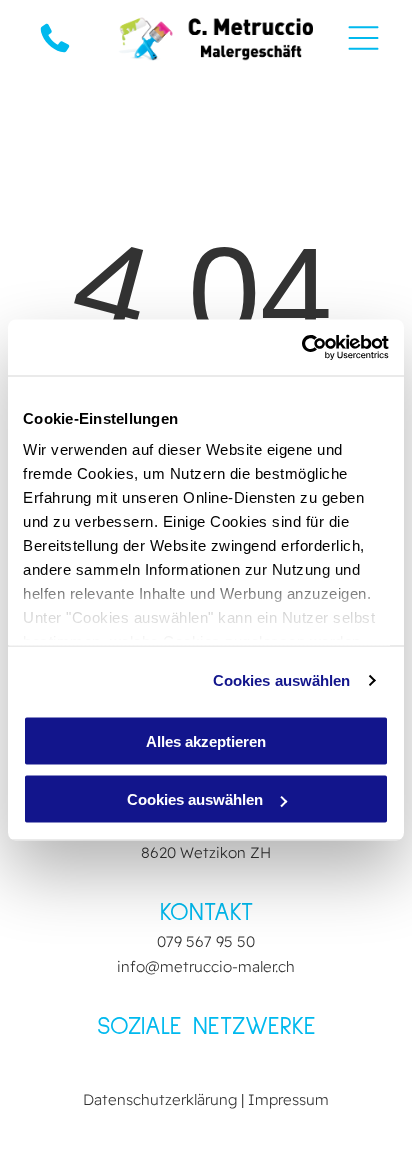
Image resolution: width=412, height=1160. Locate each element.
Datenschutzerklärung (160, 1099)
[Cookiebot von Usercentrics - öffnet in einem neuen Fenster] (301, 348)
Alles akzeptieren (206, 740)
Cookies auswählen (282, 680)
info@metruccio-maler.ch (206, 966)
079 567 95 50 (206, 941)
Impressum (288, 1099)
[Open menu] (363, 38)
